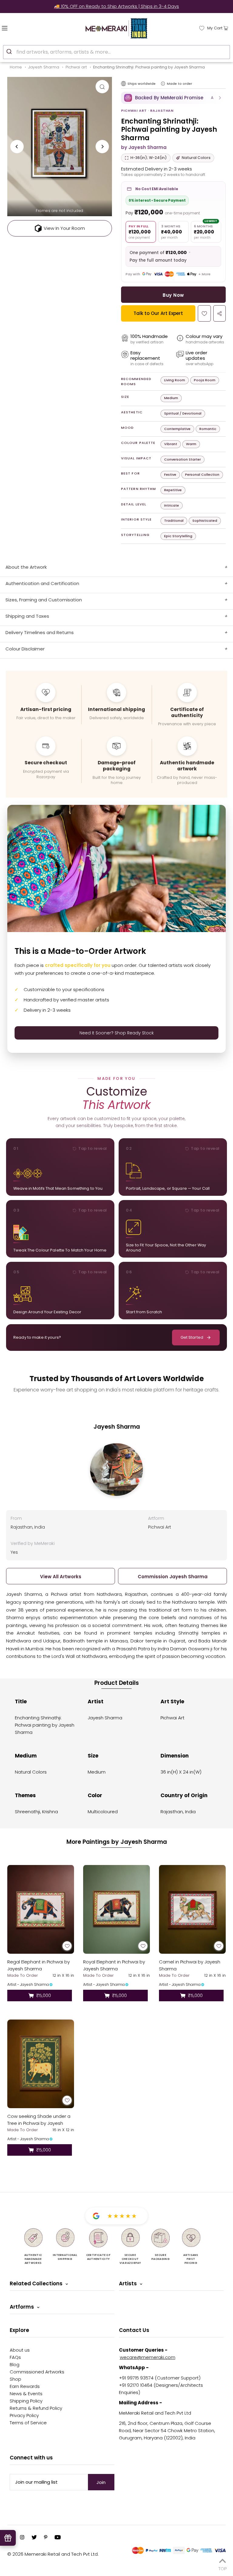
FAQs (15, 2357)
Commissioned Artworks (37, 2372)
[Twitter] (34, 2538)
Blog (15, 2364)
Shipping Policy (26, 2401)
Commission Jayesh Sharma (173, 1577)
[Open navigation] (17, 28)
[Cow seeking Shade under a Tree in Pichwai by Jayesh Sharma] (41, 2064)
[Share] (219, 313)
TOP (223, 2568)
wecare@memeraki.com (148, 2357)
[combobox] (116, 52)
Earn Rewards (25, 2386)
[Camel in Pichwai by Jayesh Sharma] (192, 1909)
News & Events (26, 2394)
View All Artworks (61, 1577)
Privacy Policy (24, 2415)
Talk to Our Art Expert (158, 313)
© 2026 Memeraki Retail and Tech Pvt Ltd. (53, 2554)
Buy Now (173, 295)
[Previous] (17, 147)
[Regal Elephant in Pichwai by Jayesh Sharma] (41, 1909)
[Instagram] (22, 2538)
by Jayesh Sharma (144, 147)
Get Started (192, 1337)
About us (20, 2350)
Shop (15, 2379)
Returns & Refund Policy (36, 2408)
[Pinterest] (46, 2538)
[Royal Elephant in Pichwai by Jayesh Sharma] (116, 1909)
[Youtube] (58, 2538)
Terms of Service (28, 2423)
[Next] (102, 147)
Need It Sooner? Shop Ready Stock (117, 1033)
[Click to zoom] (102, 87)
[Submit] (10, 51)
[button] (173, 98)
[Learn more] (163, 84)
